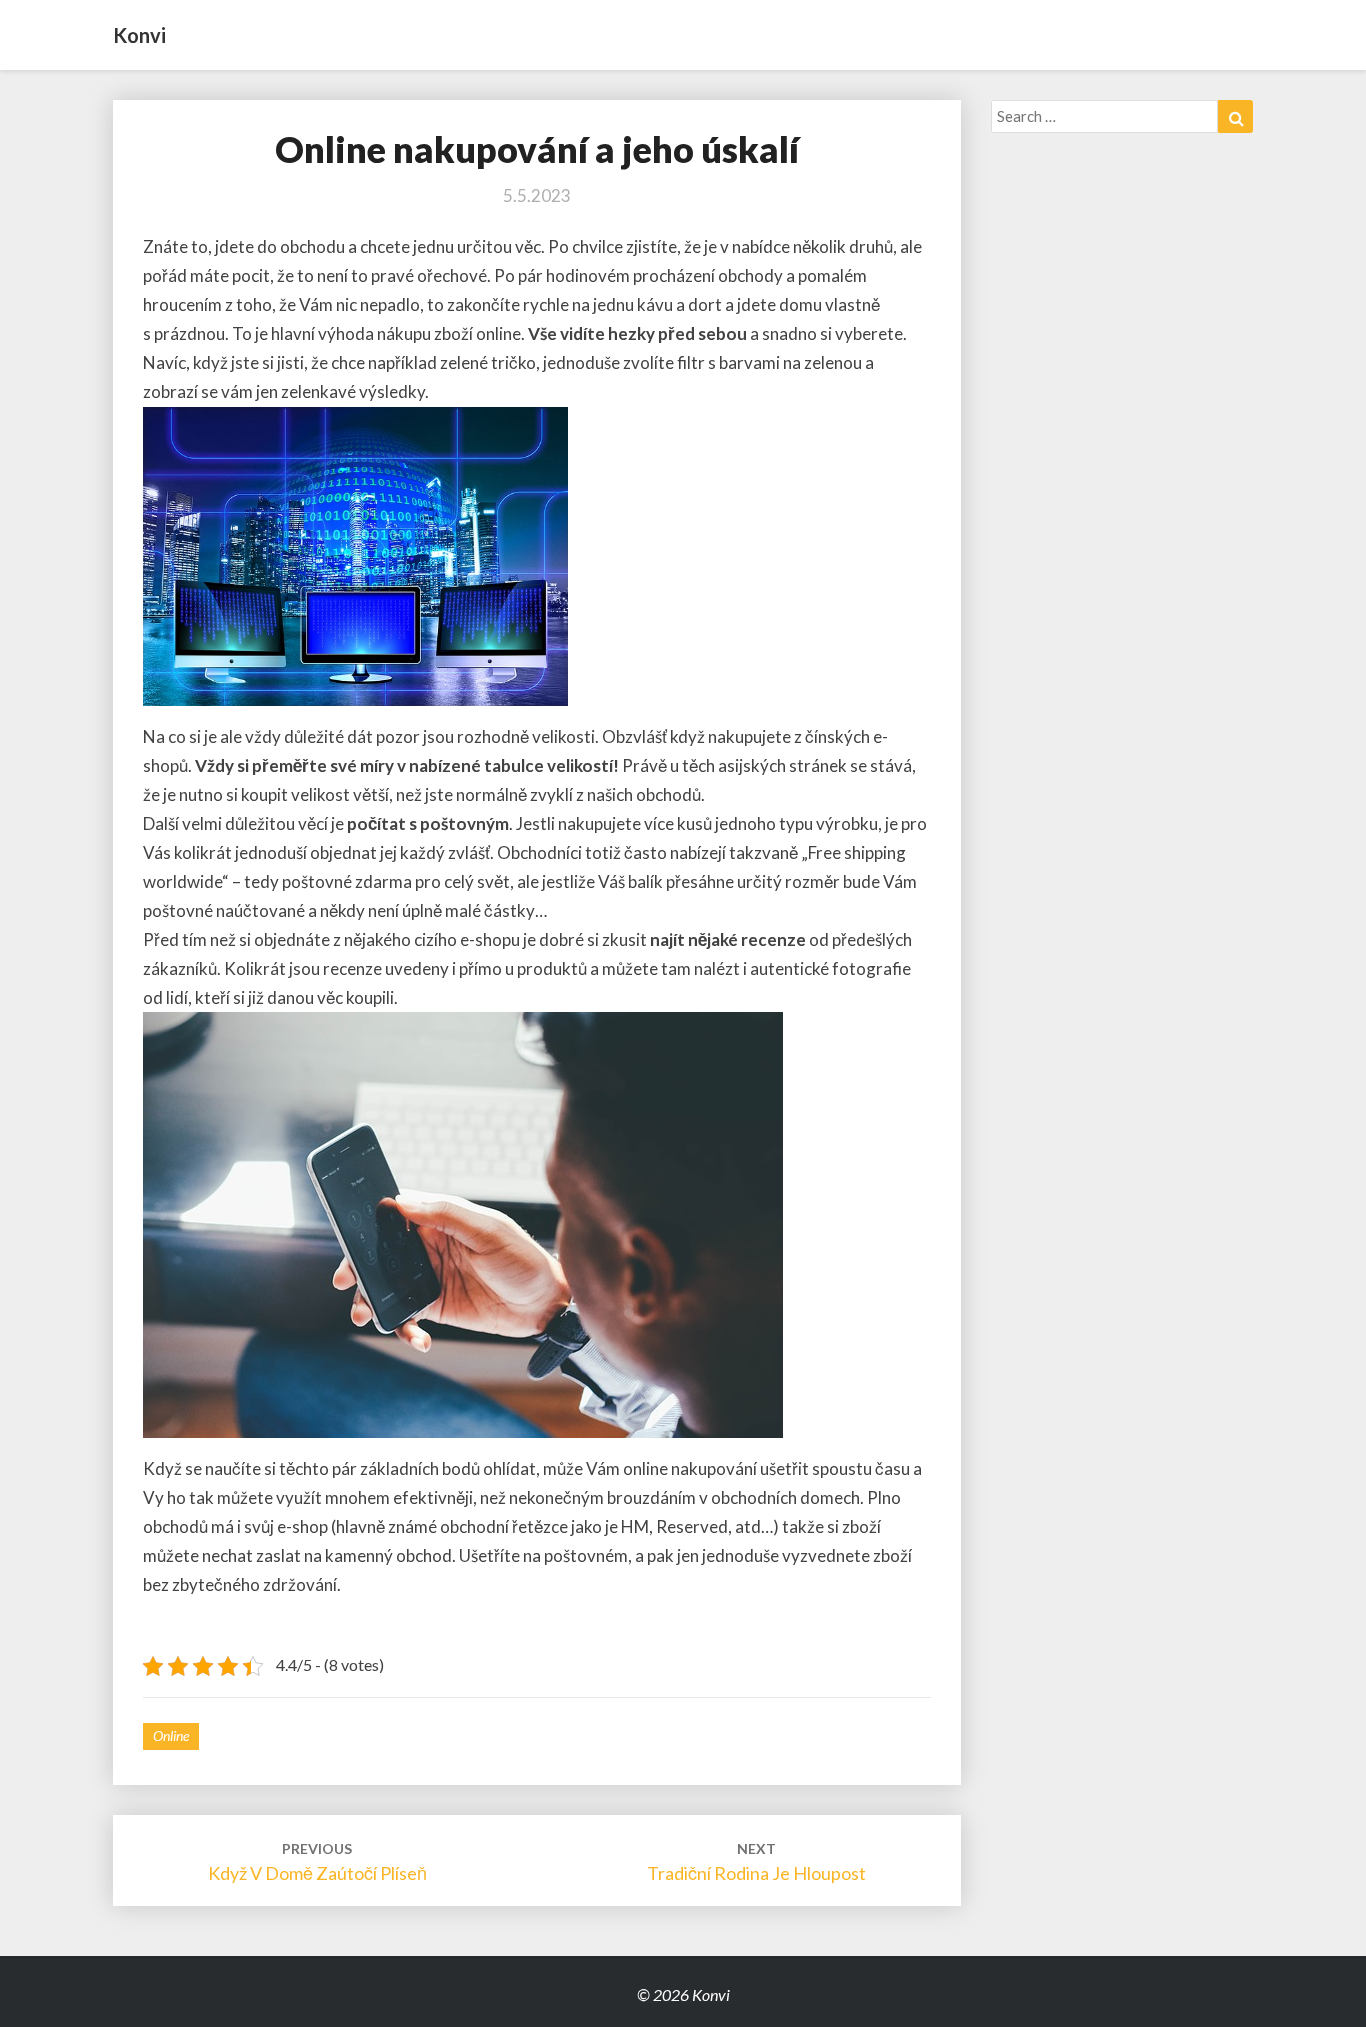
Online (171, 1735)
